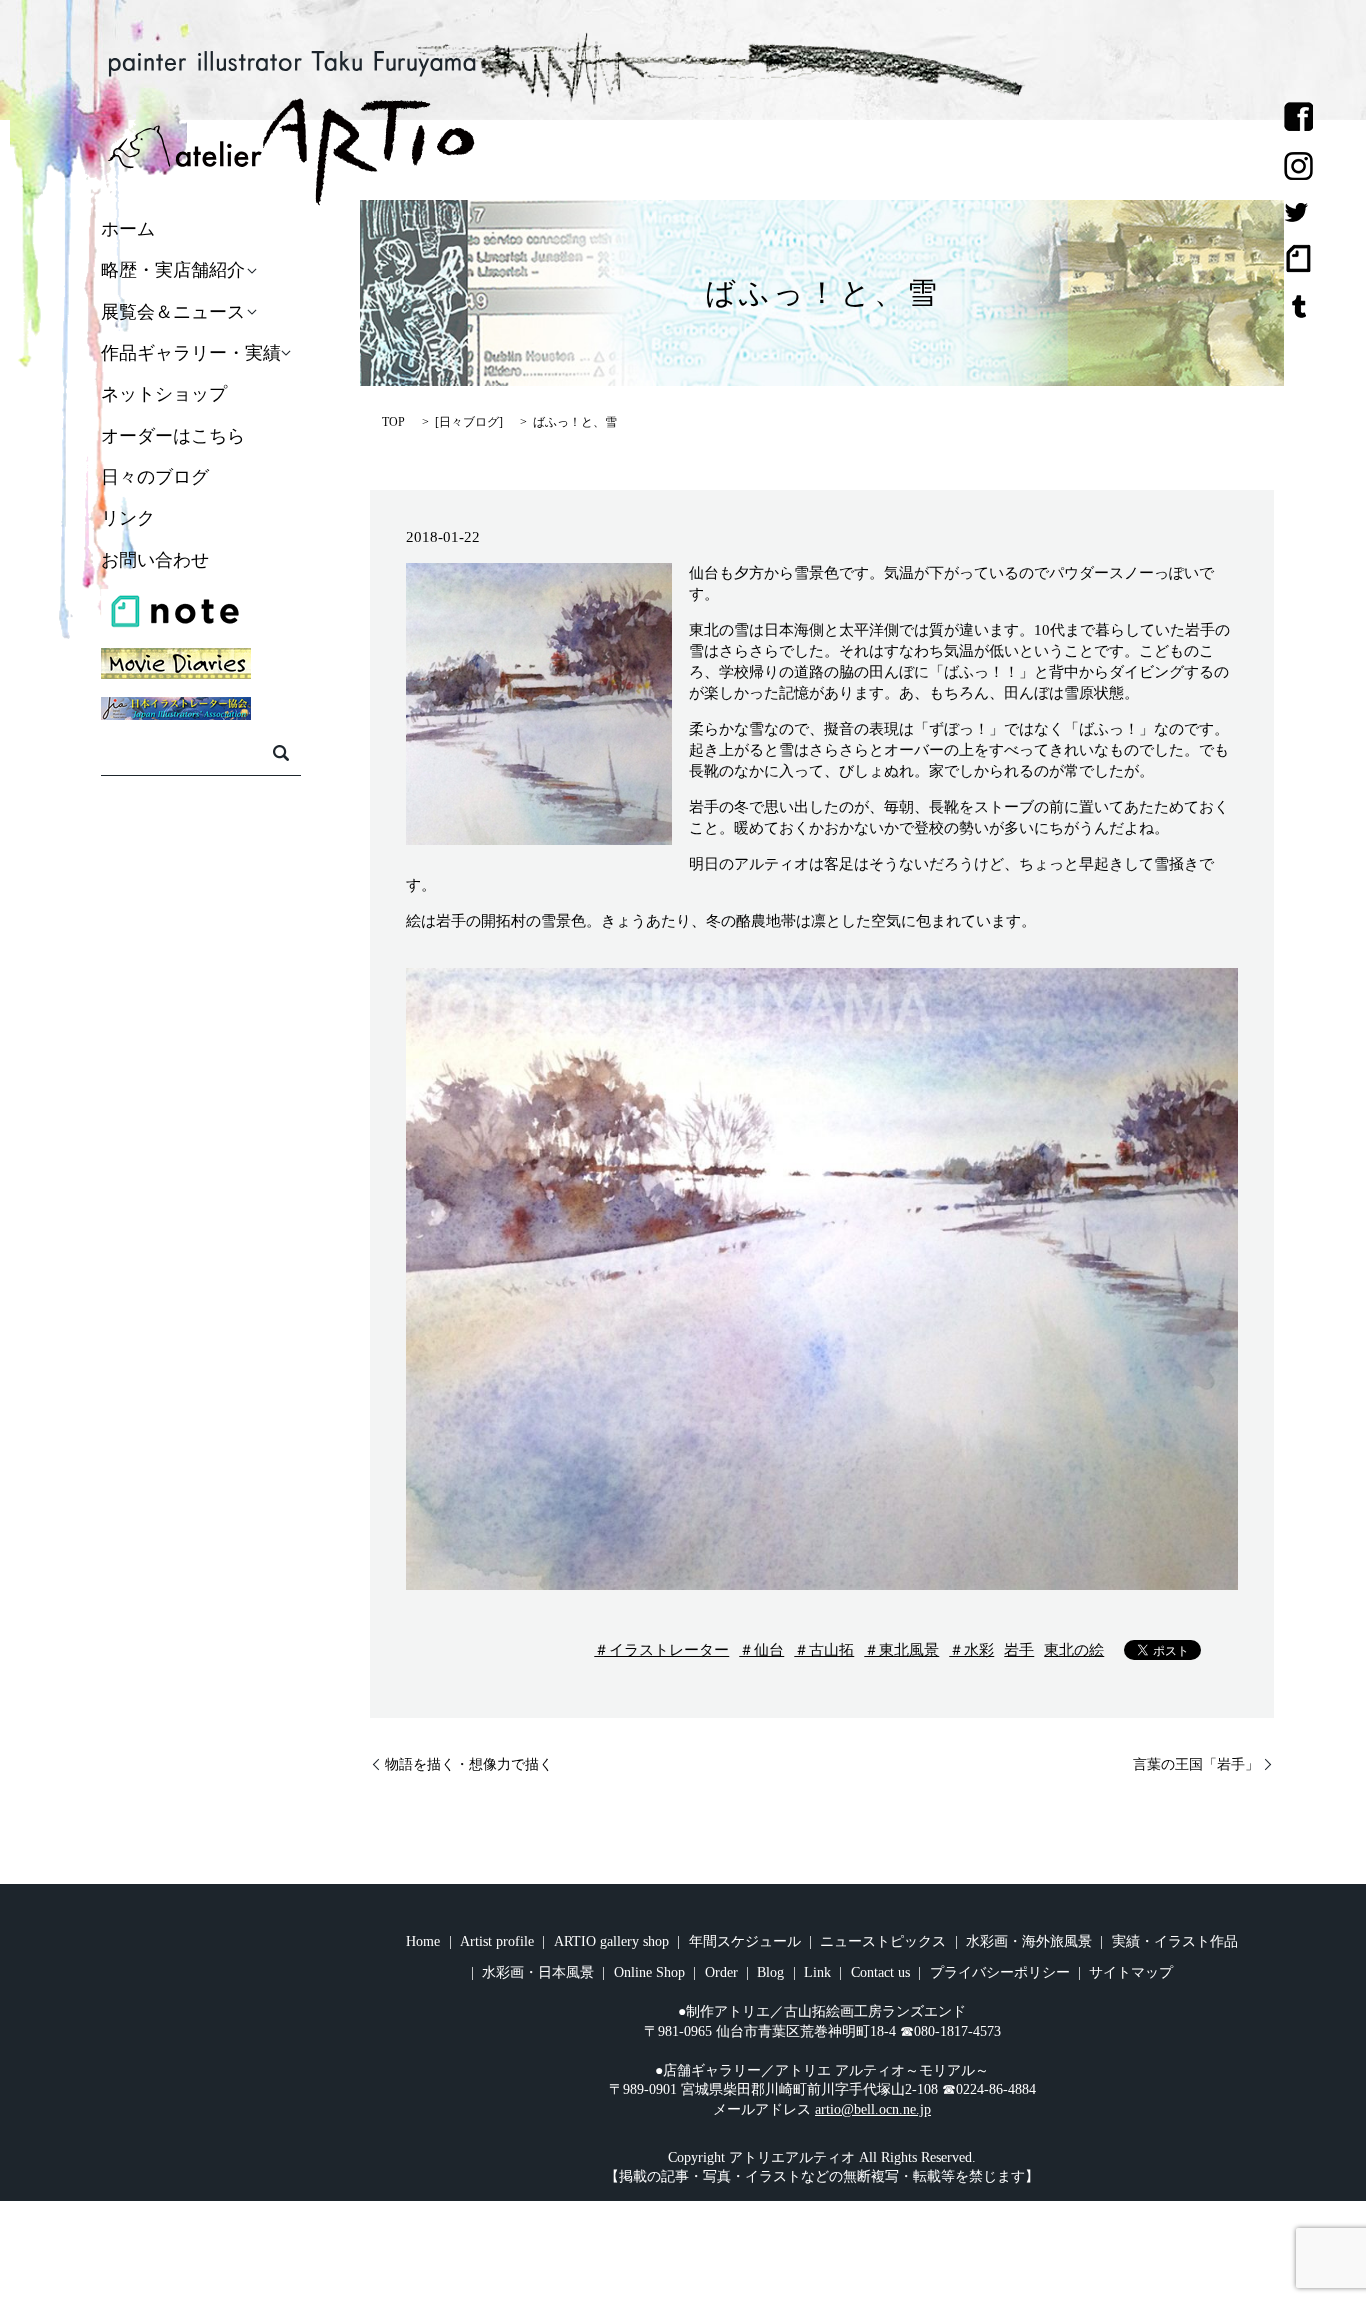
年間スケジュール (745, 1941)
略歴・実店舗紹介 (173, 271)
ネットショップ (164, 395)
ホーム (128, 229)
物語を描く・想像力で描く (469, 1764)
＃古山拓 (824, 1650)
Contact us (880, 1972)
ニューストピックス (883, 1941)
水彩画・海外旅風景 (1029, 1941)
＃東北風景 (901, 1650)
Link (817, 1972)
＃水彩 (971, 1650)
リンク (128, 519)
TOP (393, 422)
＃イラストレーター (661, 1650)
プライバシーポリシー (1000, 1972)
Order (721, 1972)
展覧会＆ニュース (173, 312)
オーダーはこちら (173, 436)
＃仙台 (761, 1650)
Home (423, 1941)
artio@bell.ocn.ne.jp (873, 2109)
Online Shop (649, 1972)
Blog (770, 1972)
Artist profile (497, 1941)
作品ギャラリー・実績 (191, 353)
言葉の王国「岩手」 (1196, 1764)
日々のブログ (155, 477)
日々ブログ (469, 422)
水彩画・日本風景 (538, 1972)
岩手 (1019, 1650)
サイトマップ (1131, 1972)
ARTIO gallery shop (611, 1941)
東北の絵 (1074, 1650)
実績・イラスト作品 (1175, 1941)
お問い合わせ (155, 560)
